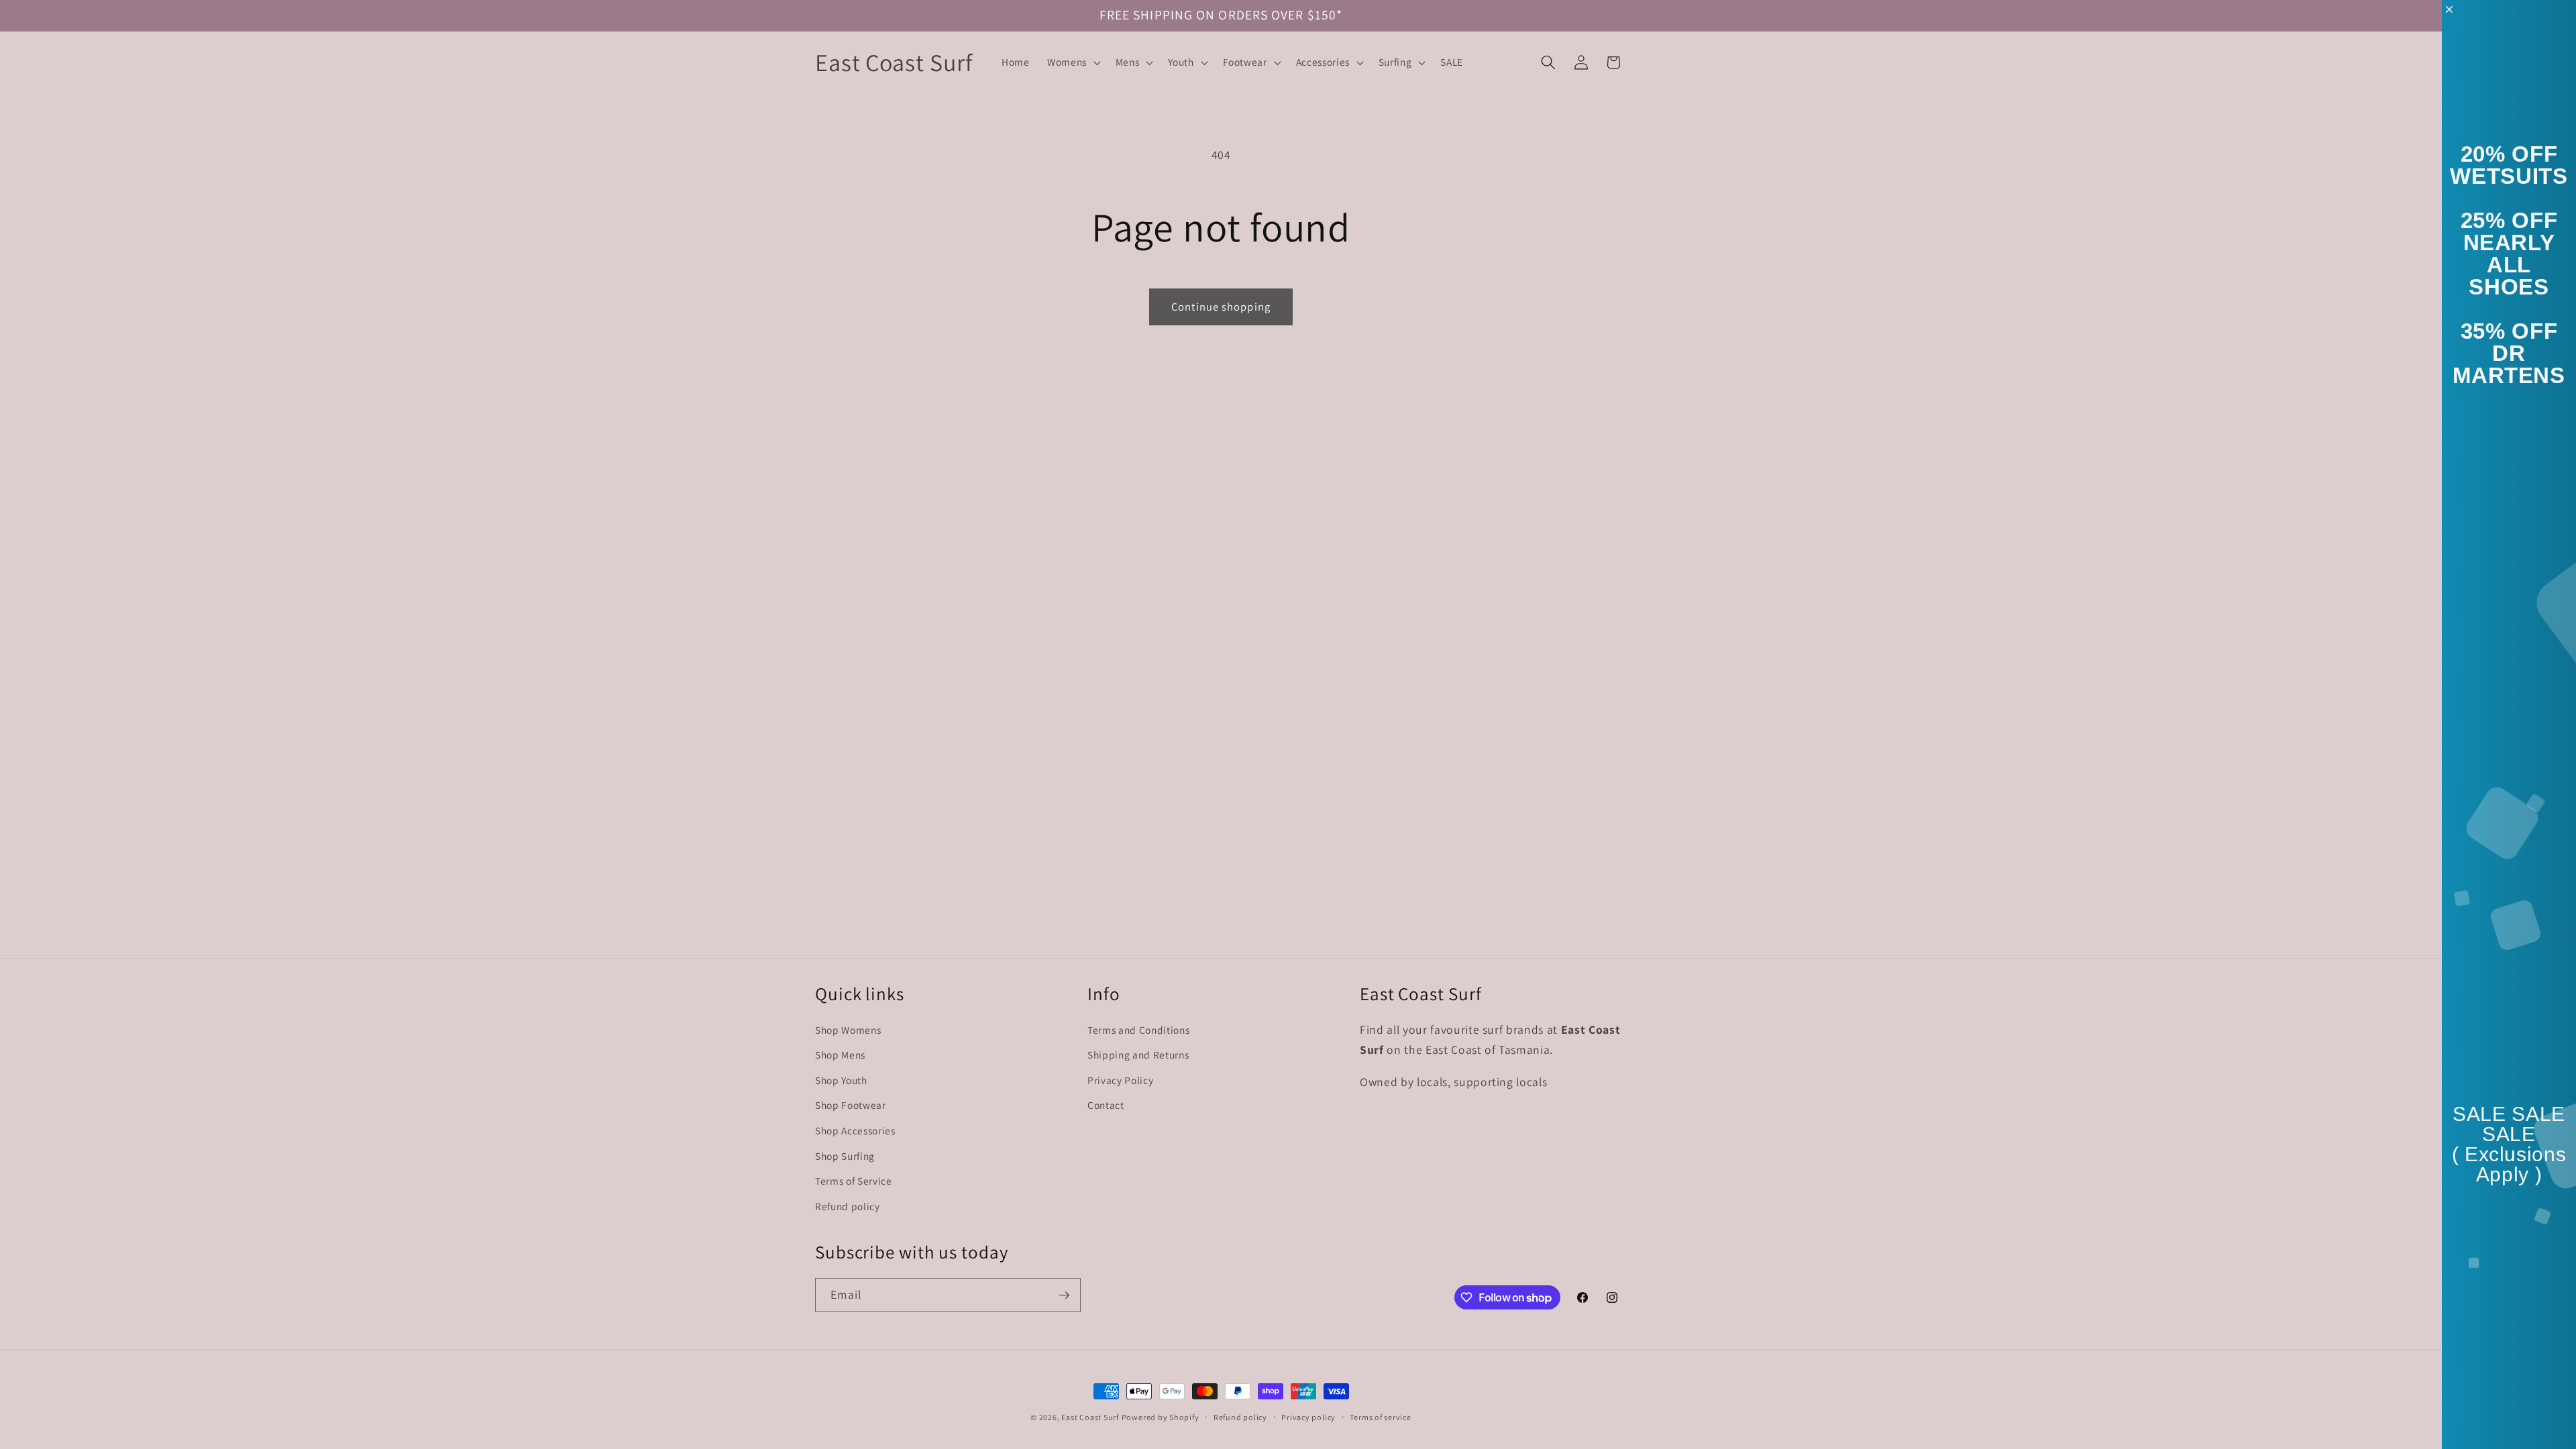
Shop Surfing (845, 1156)
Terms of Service (854, 1181)
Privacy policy (1308, 1417)
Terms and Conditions (1138, 1030)
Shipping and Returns (1138, 1055)
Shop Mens (840, 1055)
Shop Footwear (851, 1105)
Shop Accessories (855, 1130)
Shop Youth (841, 1080)
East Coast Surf (1090, 1417)
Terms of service (1380, 1417)
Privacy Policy (1120, 1080)
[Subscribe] (1064, 1295)
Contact (1106, 1105)
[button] (1073, 62)
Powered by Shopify (1161, 1417)
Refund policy (848, 1206)
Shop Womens (848, 1030)
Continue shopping (1221, 307)
